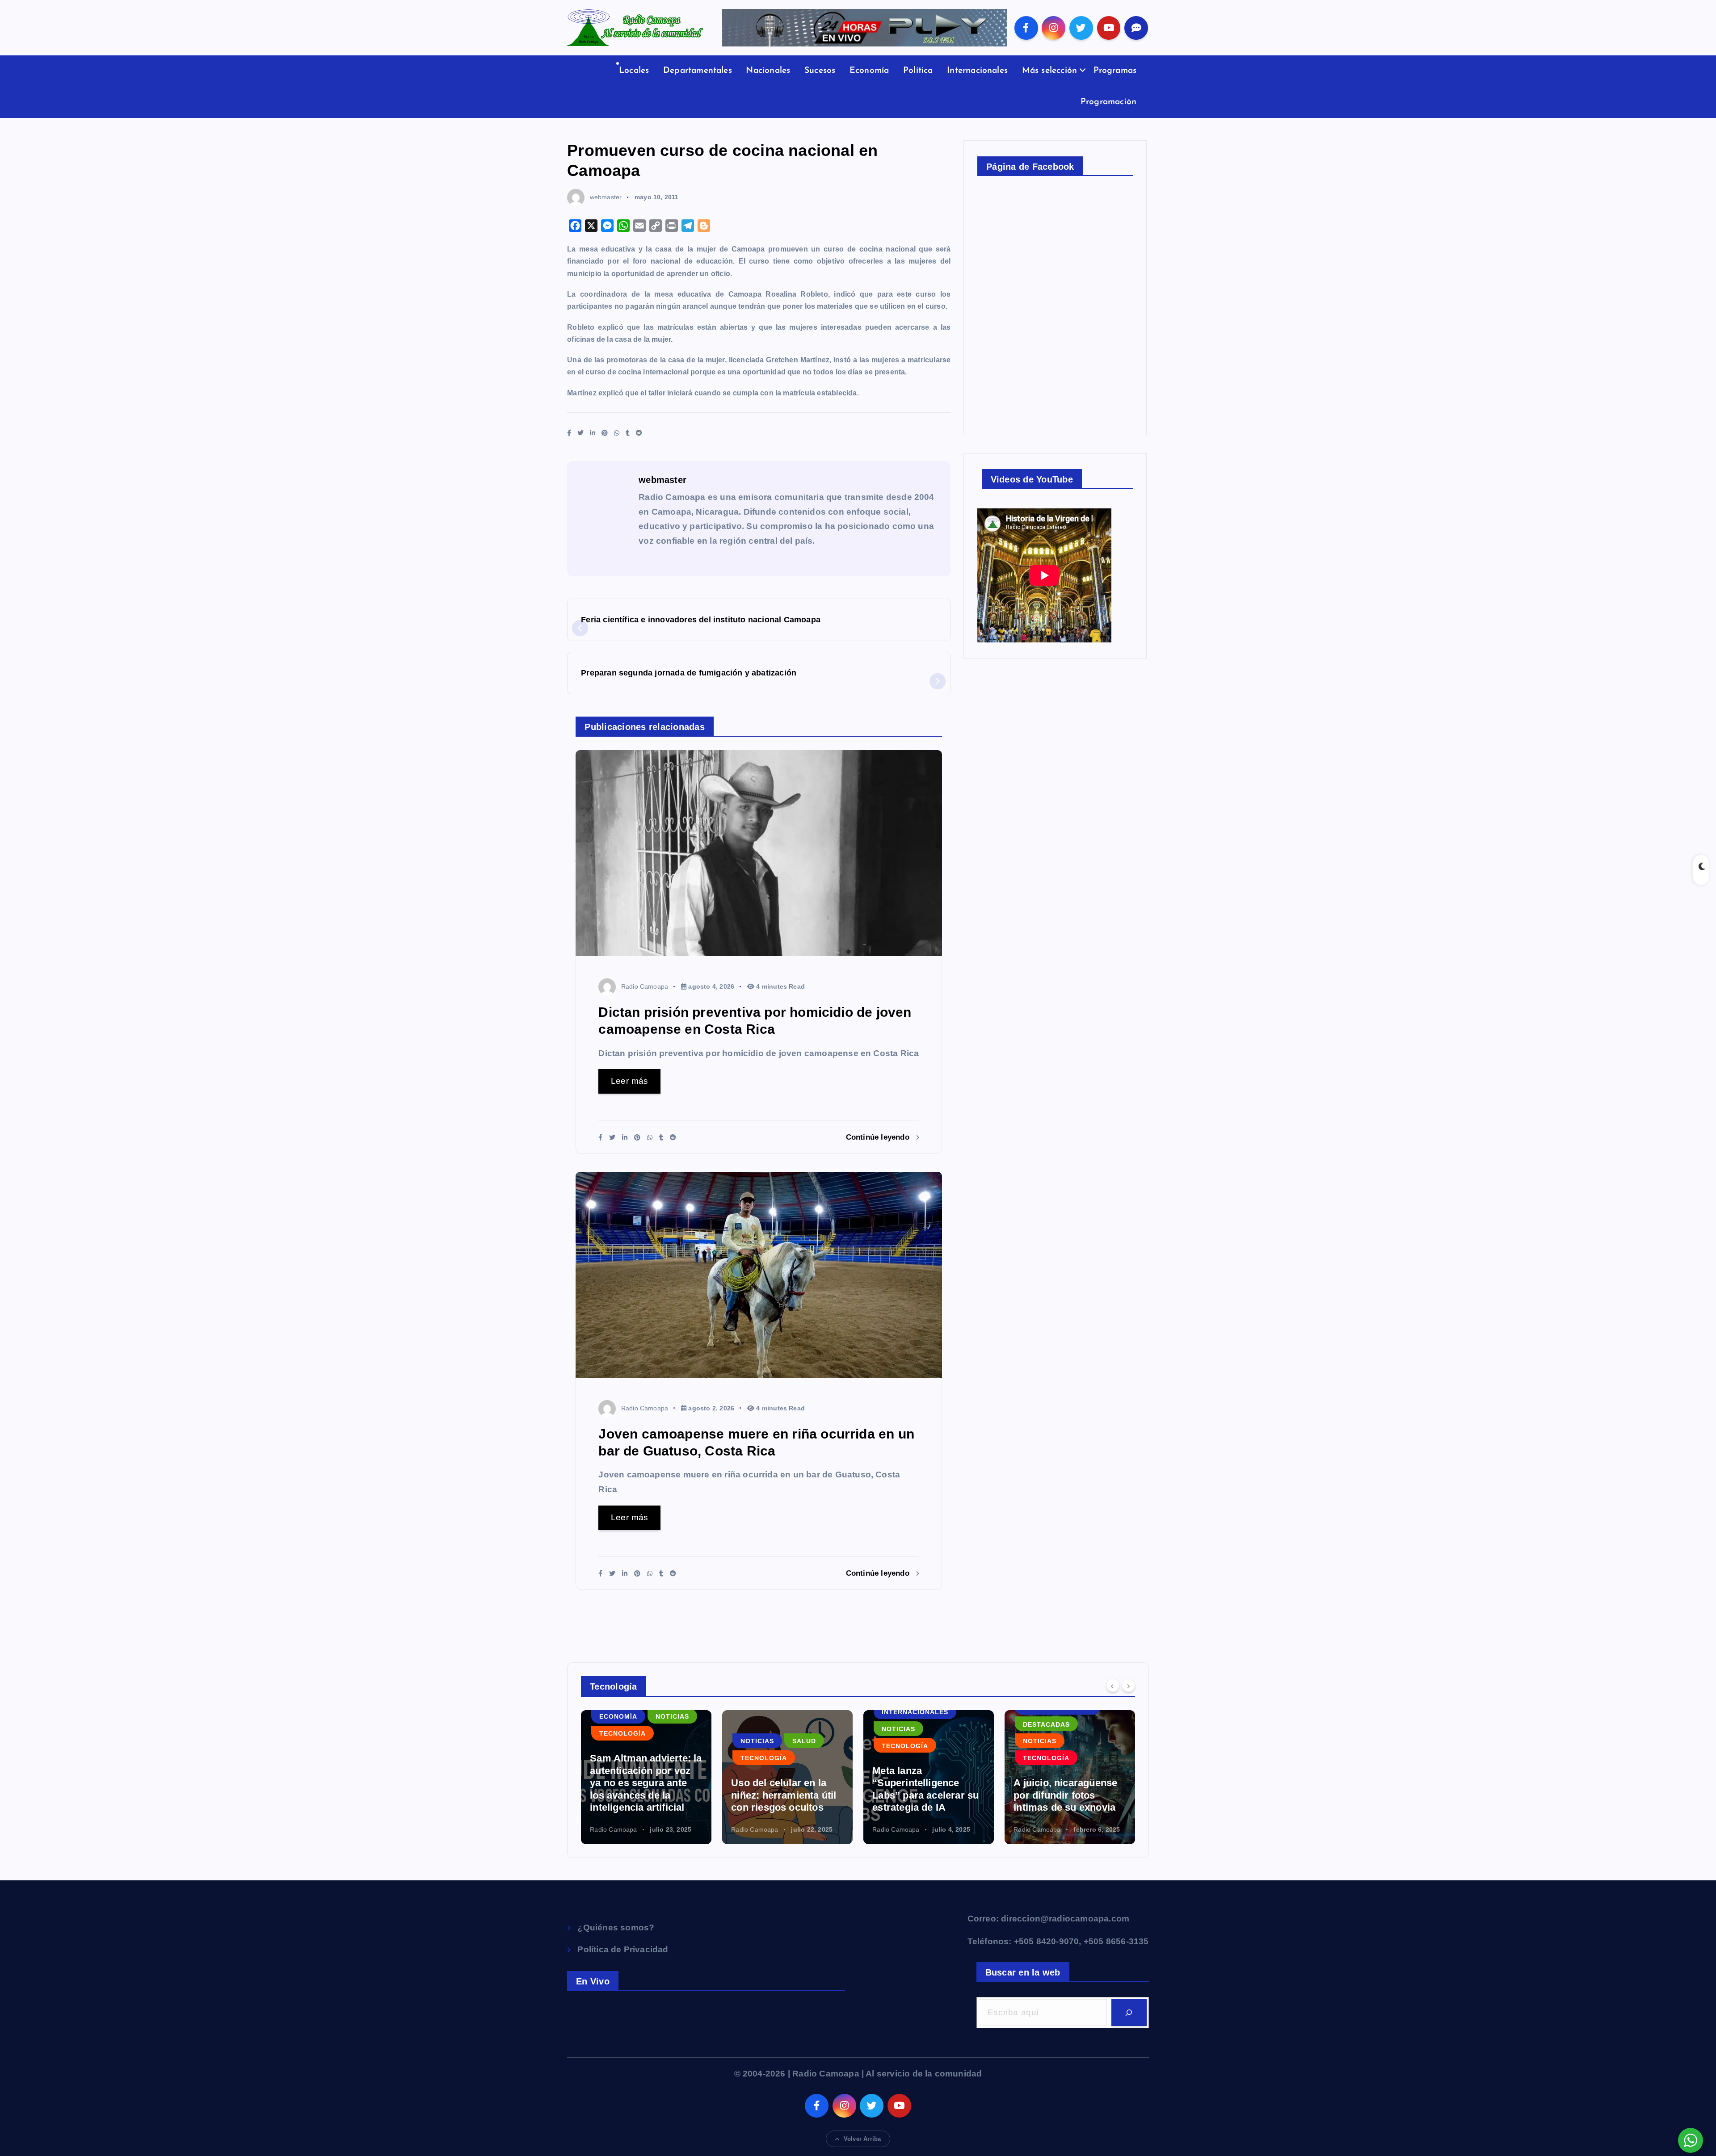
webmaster (606, 197)
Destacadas (1046, 1724)
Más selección (1050, 71)
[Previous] (1113, 1686)
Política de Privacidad (623, 1949)
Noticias (672, 1716)
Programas (1115, 71)
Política (918, 71)
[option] (646, 1777)
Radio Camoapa (645, 986)
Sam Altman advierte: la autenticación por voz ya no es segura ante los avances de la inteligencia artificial (646, 1783)
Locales (634, 71)
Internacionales (977, 71)
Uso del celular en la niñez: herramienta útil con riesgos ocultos (784, 1795)
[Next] (1128, 1686)
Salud (804, 1741)
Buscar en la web (1023, 1972)
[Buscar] (1129, 2013)
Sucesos (820, 71)
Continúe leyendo (879, 1137)
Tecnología (622, 1733)
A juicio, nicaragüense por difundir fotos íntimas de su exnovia (1065, 1795)
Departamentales (698, 71)
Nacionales (768, 71)
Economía (869, 71)
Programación (1108, 102)
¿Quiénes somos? (616, 1927)
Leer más (630, 1081)
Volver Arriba (862, 2139)
